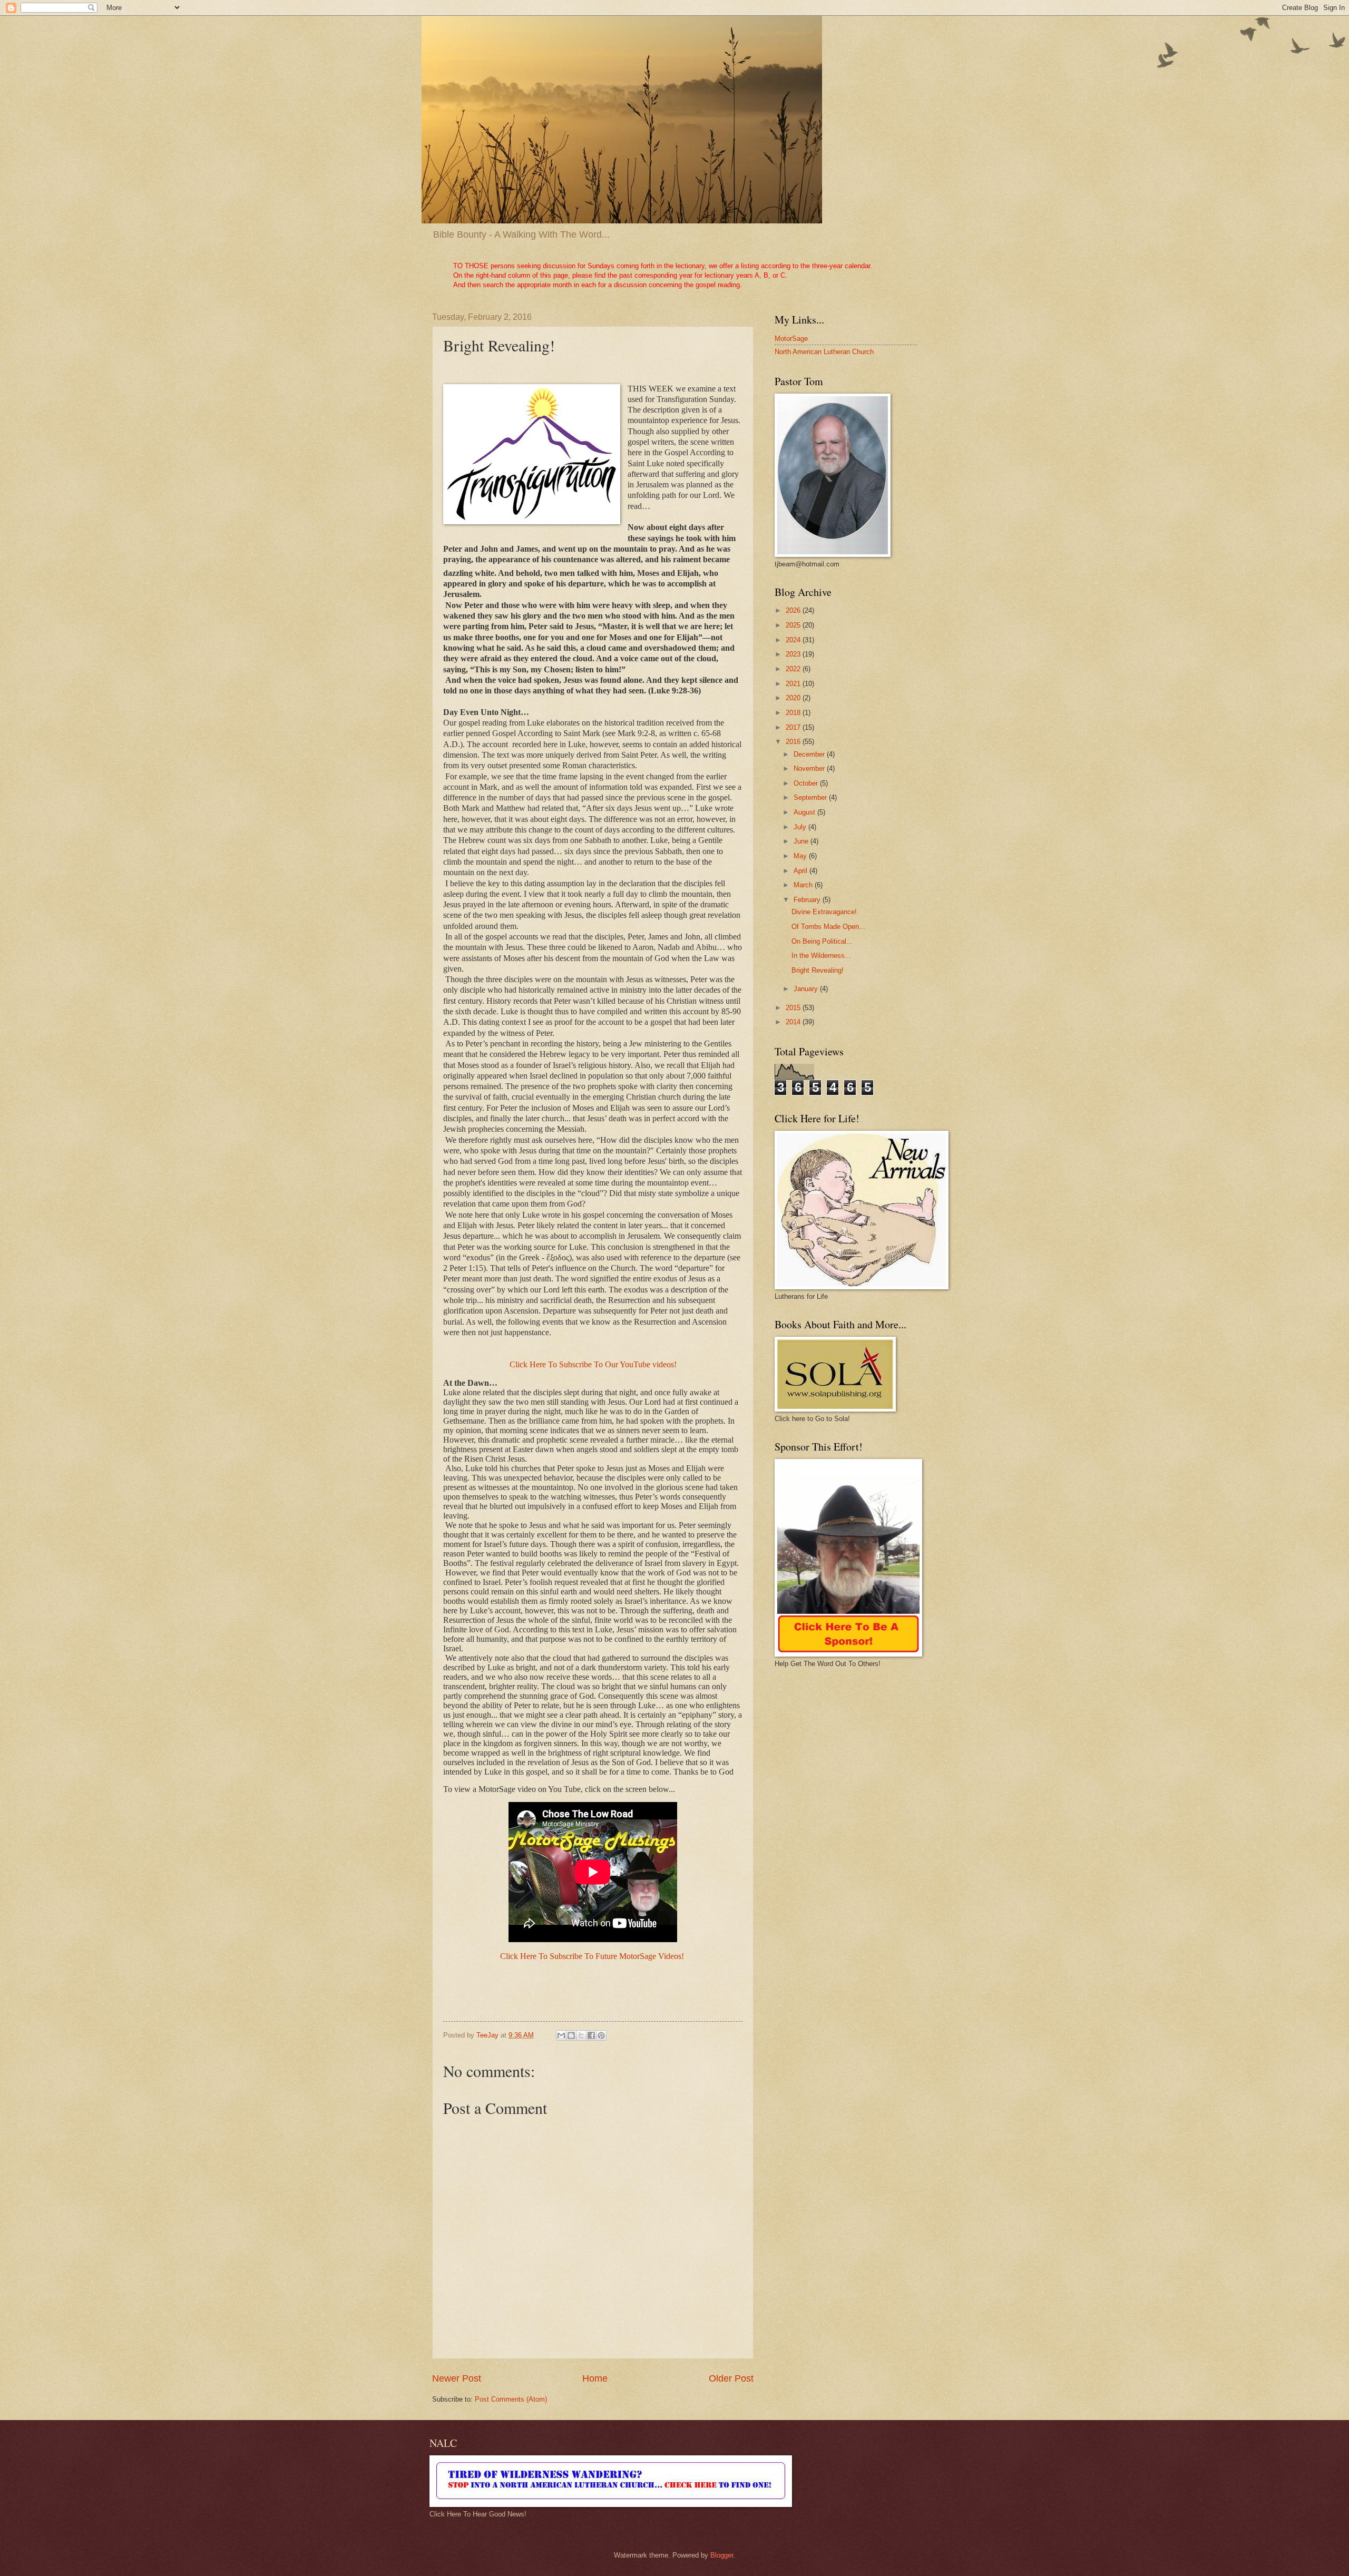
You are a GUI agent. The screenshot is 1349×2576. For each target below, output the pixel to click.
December (810, 754)
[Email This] (561, 2035)
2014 (794, 1022)
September (811, 797)
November (810, 768)
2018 (794, 713)
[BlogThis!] (571, 2035)
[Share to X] (581, 2035)
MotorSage (791, 339)
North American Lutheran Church (824, 352)
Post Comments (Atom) (511, 2399)
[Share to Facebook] (591, 2035)
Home (595, 2378)
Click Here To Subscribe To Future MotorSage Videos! (592, 1956)
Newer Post (457, 2378)
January (807, 989)
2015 (794, 1008)
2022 (794, 669)
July (801, 827)
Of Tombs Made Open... (828, 927)
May (801, 856)
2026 (794, 610)
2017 (794, 727)
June (802, 841)
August (805, 812)
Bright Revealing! (818, 970)
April (801, 871)
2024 (794, 640)
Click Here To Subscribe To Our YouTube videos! (593, 1364)
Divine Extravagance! (824, 912)
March (804, 885)
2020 (794, 698)
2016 (794, 742)
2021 (794, 684)
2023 (794, 654)
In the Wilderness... (821, 956)
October (807, 783)
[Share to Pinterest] (601, 2035)
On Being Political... (822, 941)
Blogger (722, 2555)
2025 (794, 625)
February (808, 900)
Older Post (731, 2378)
